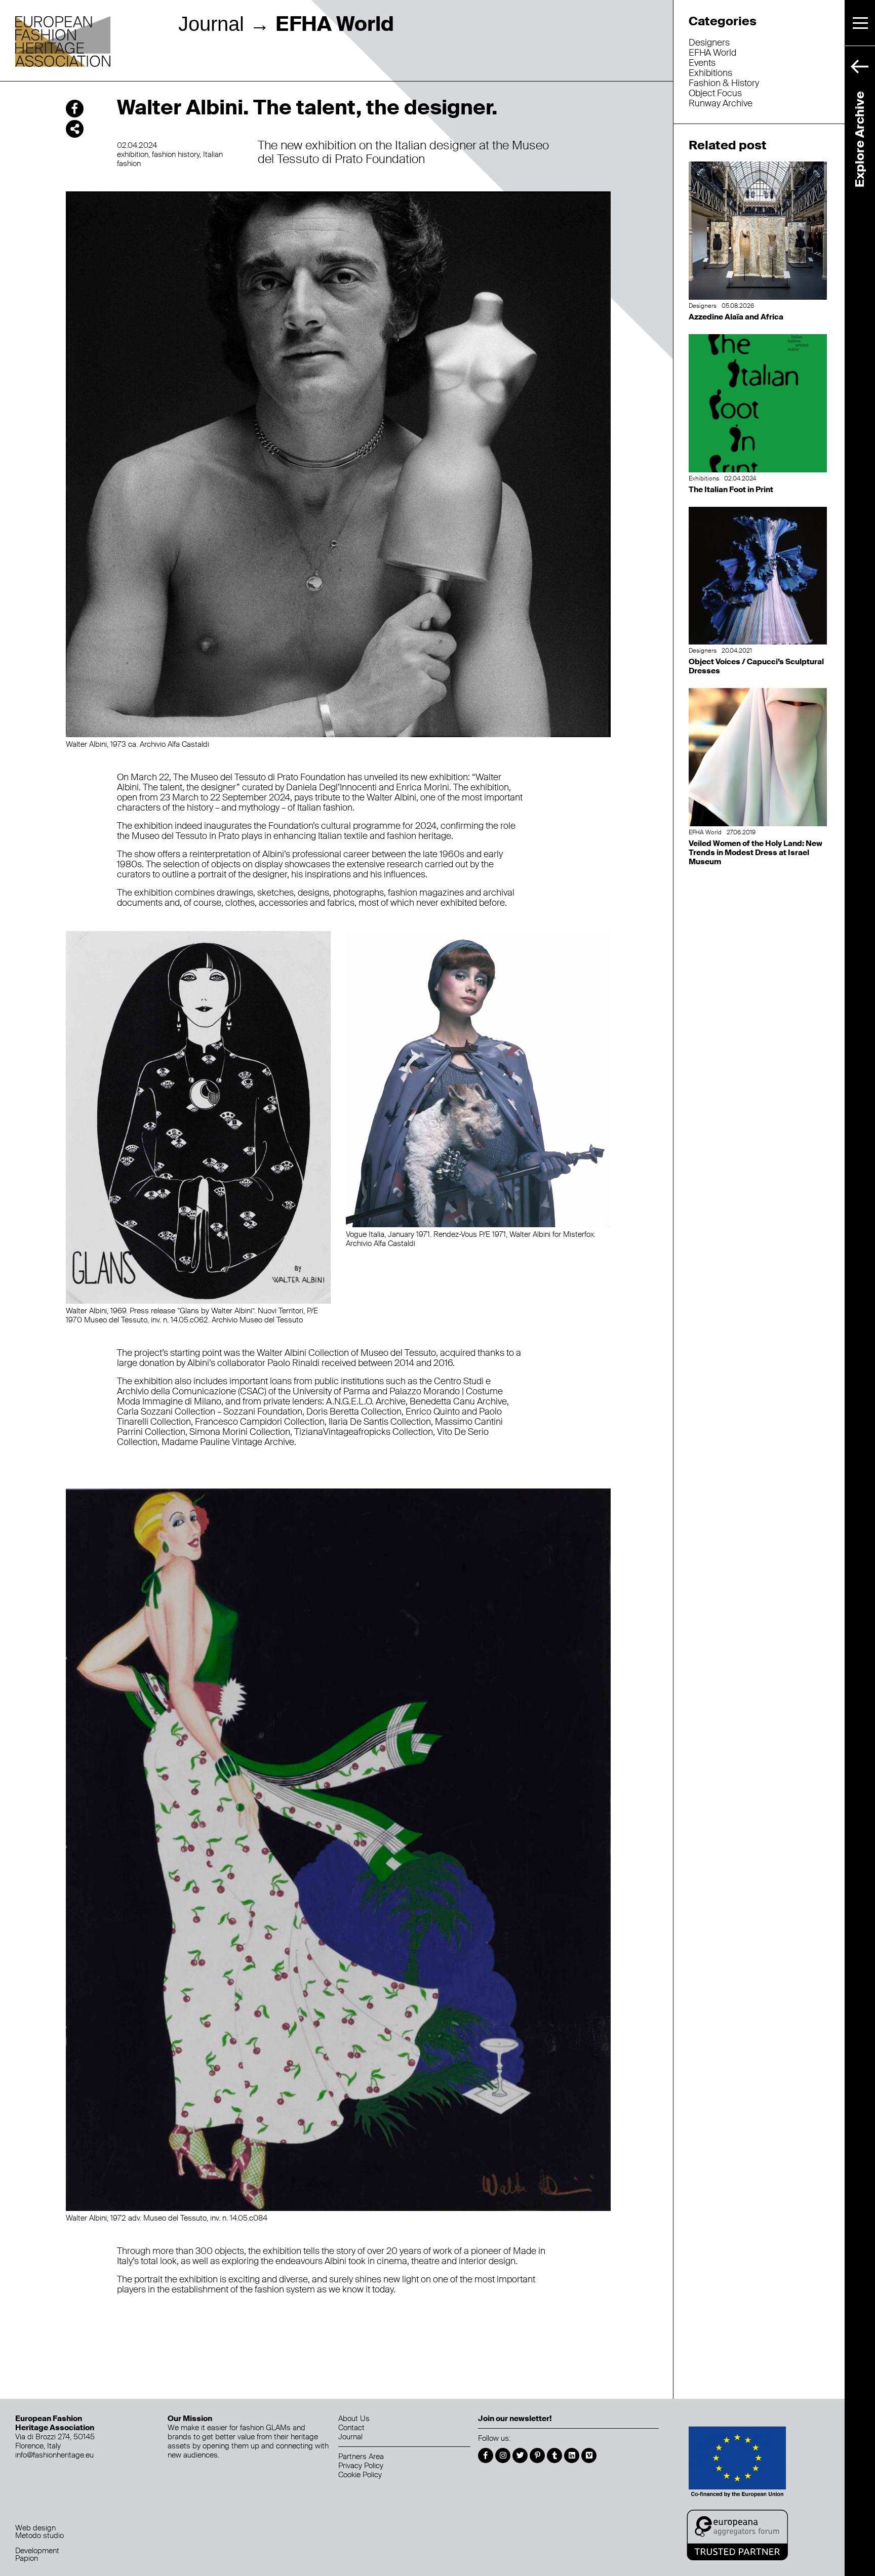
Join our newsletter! (515, 2419)
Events (702, 63)
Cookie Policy (360, 2475)
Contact (351, 2428)
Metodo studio (39, 2535)
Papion (27, 2558)
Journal (211, 24)
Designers (709, 43)
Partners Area (361, 2457)
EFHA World (712, 53)
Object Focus (715, 93)
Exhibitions (710, 73)
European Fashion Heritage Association (63, 42)
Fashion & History (724, 83)
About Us (354, 2419)
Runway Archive (721, 103)
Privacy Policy (361, 2466)
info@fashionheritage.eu (54, 2455)
